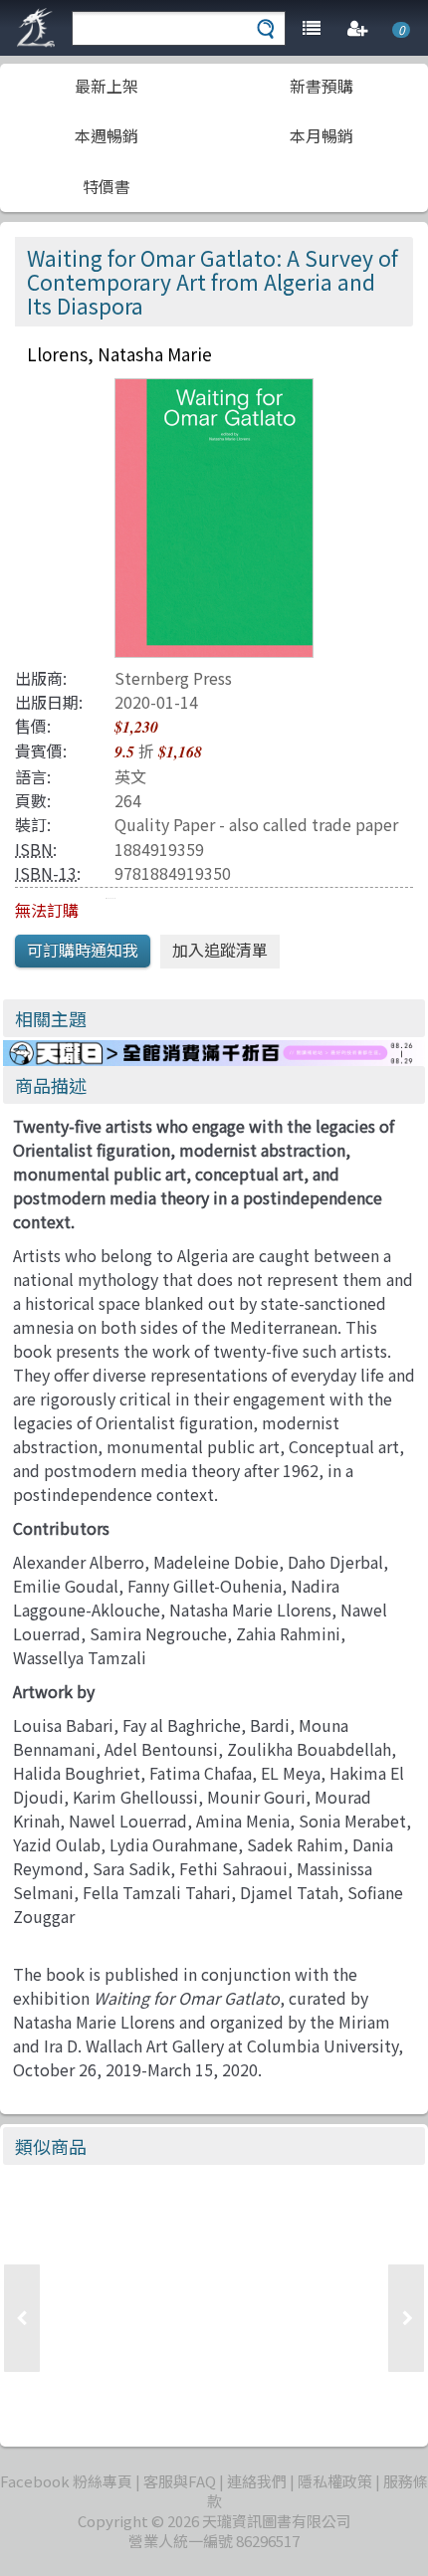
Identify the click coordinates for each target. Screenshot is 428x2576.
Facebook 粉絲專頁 (66, 2481)
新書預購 (321, 86)
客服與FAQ (180, 2481)
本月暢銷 (321, 135)
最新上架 (107, 86)
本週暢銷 (107, 135)
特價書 (107, 186)
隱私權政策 (335, 2481)
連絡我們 (257, 2481)
